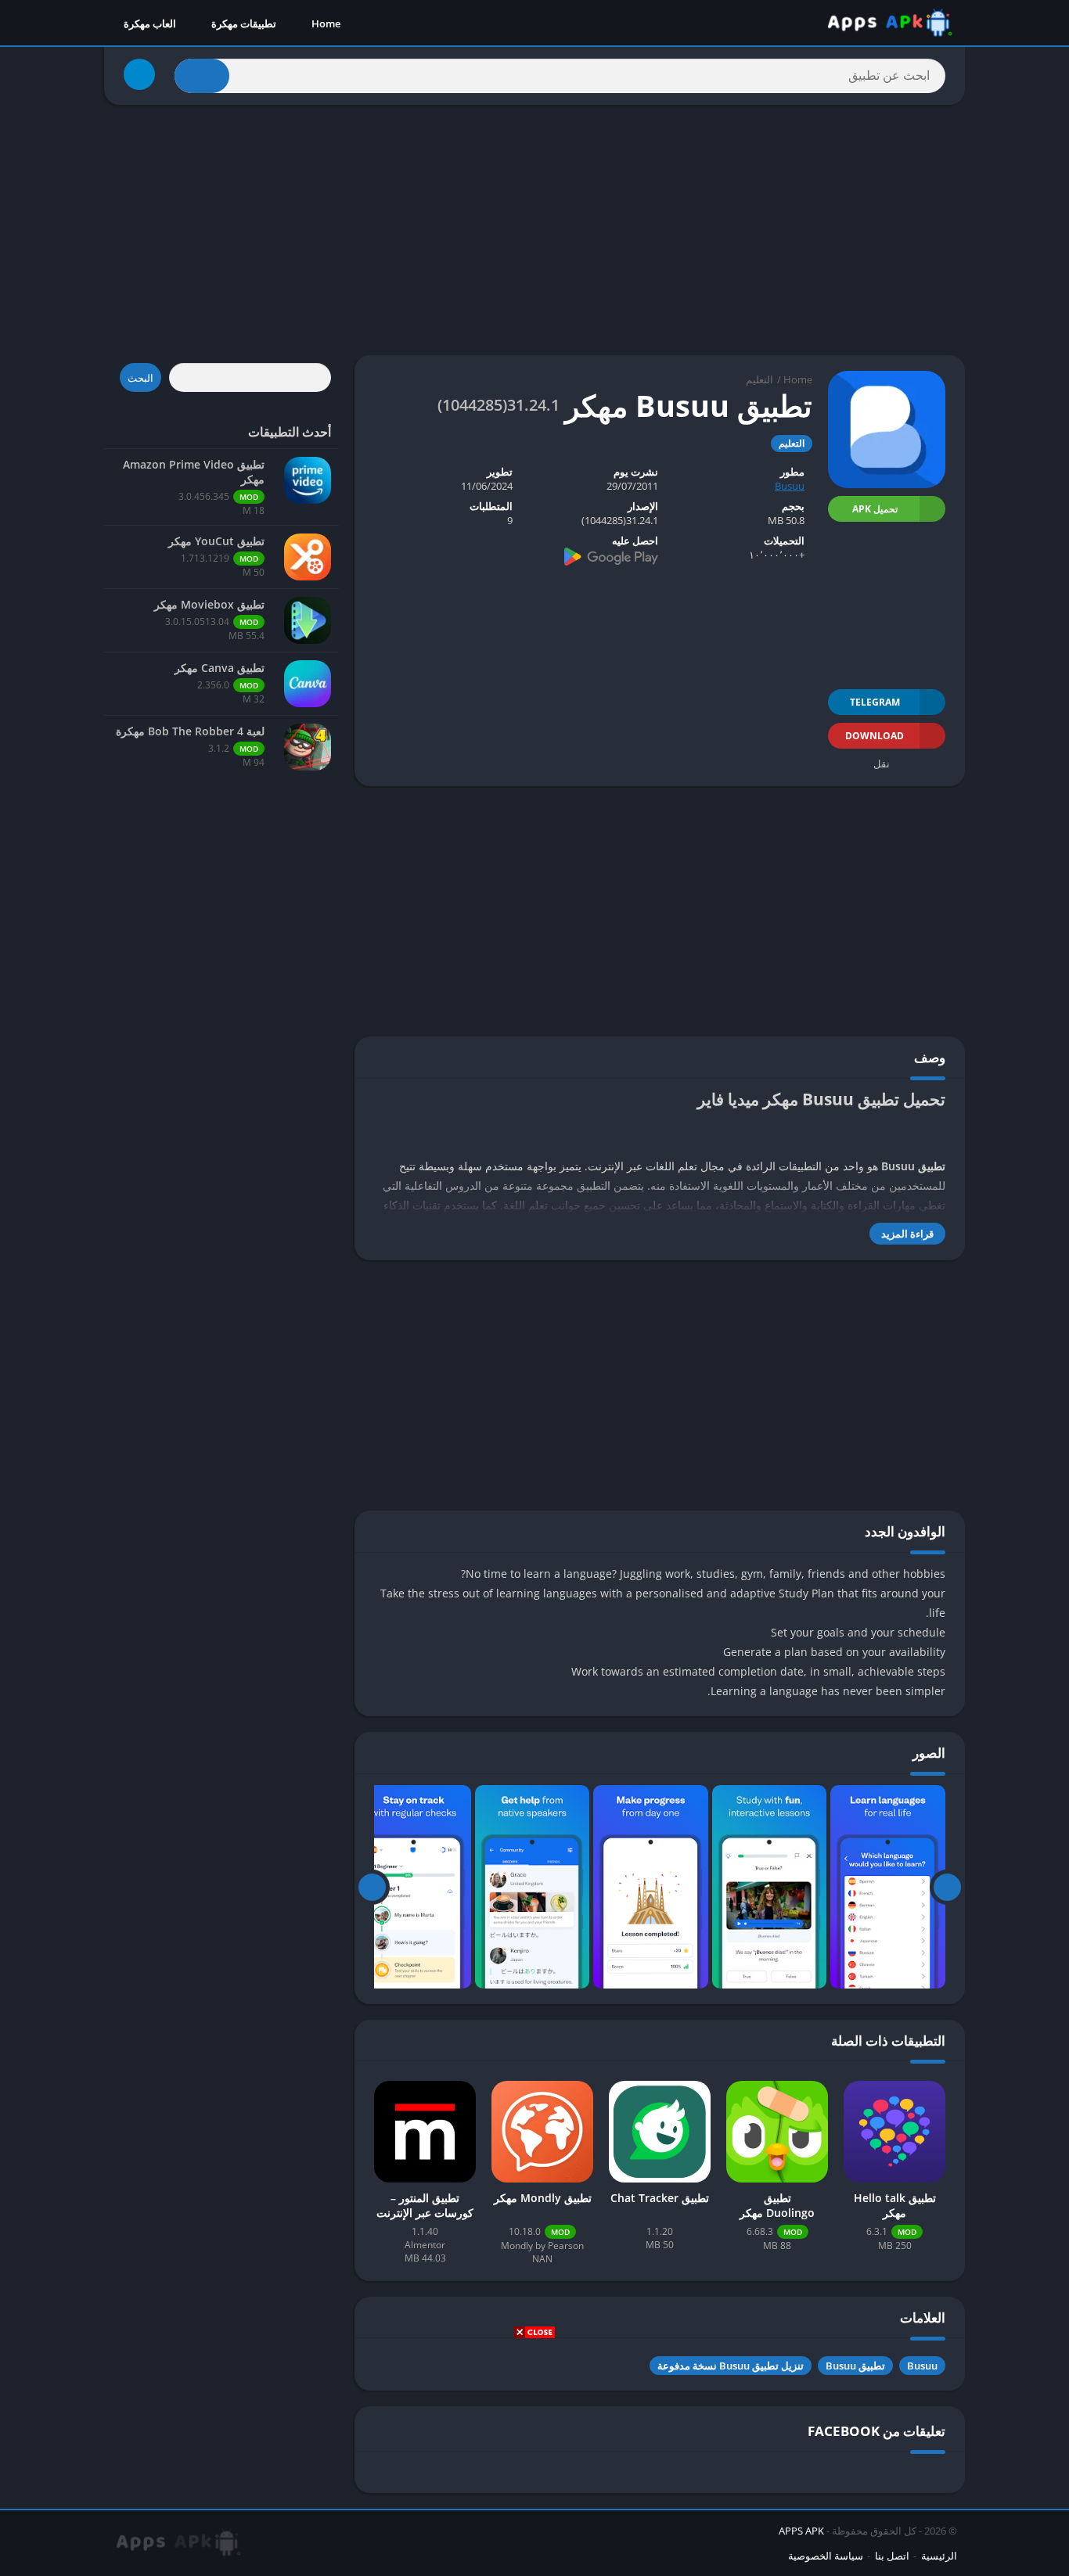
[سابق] (947, 1887)
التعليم (759, 379)
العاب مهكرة (150, 23)
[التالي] (372, 1887)
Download (875, 736)
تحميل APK (875, 509)
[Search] (202, 76)
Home (326, 23)
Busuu (790, 486)
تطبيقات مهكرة (244, 23)
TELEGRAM (875, 702)
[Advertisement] (534, 2456)
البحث (140, 378)
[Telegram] (139, 74)
